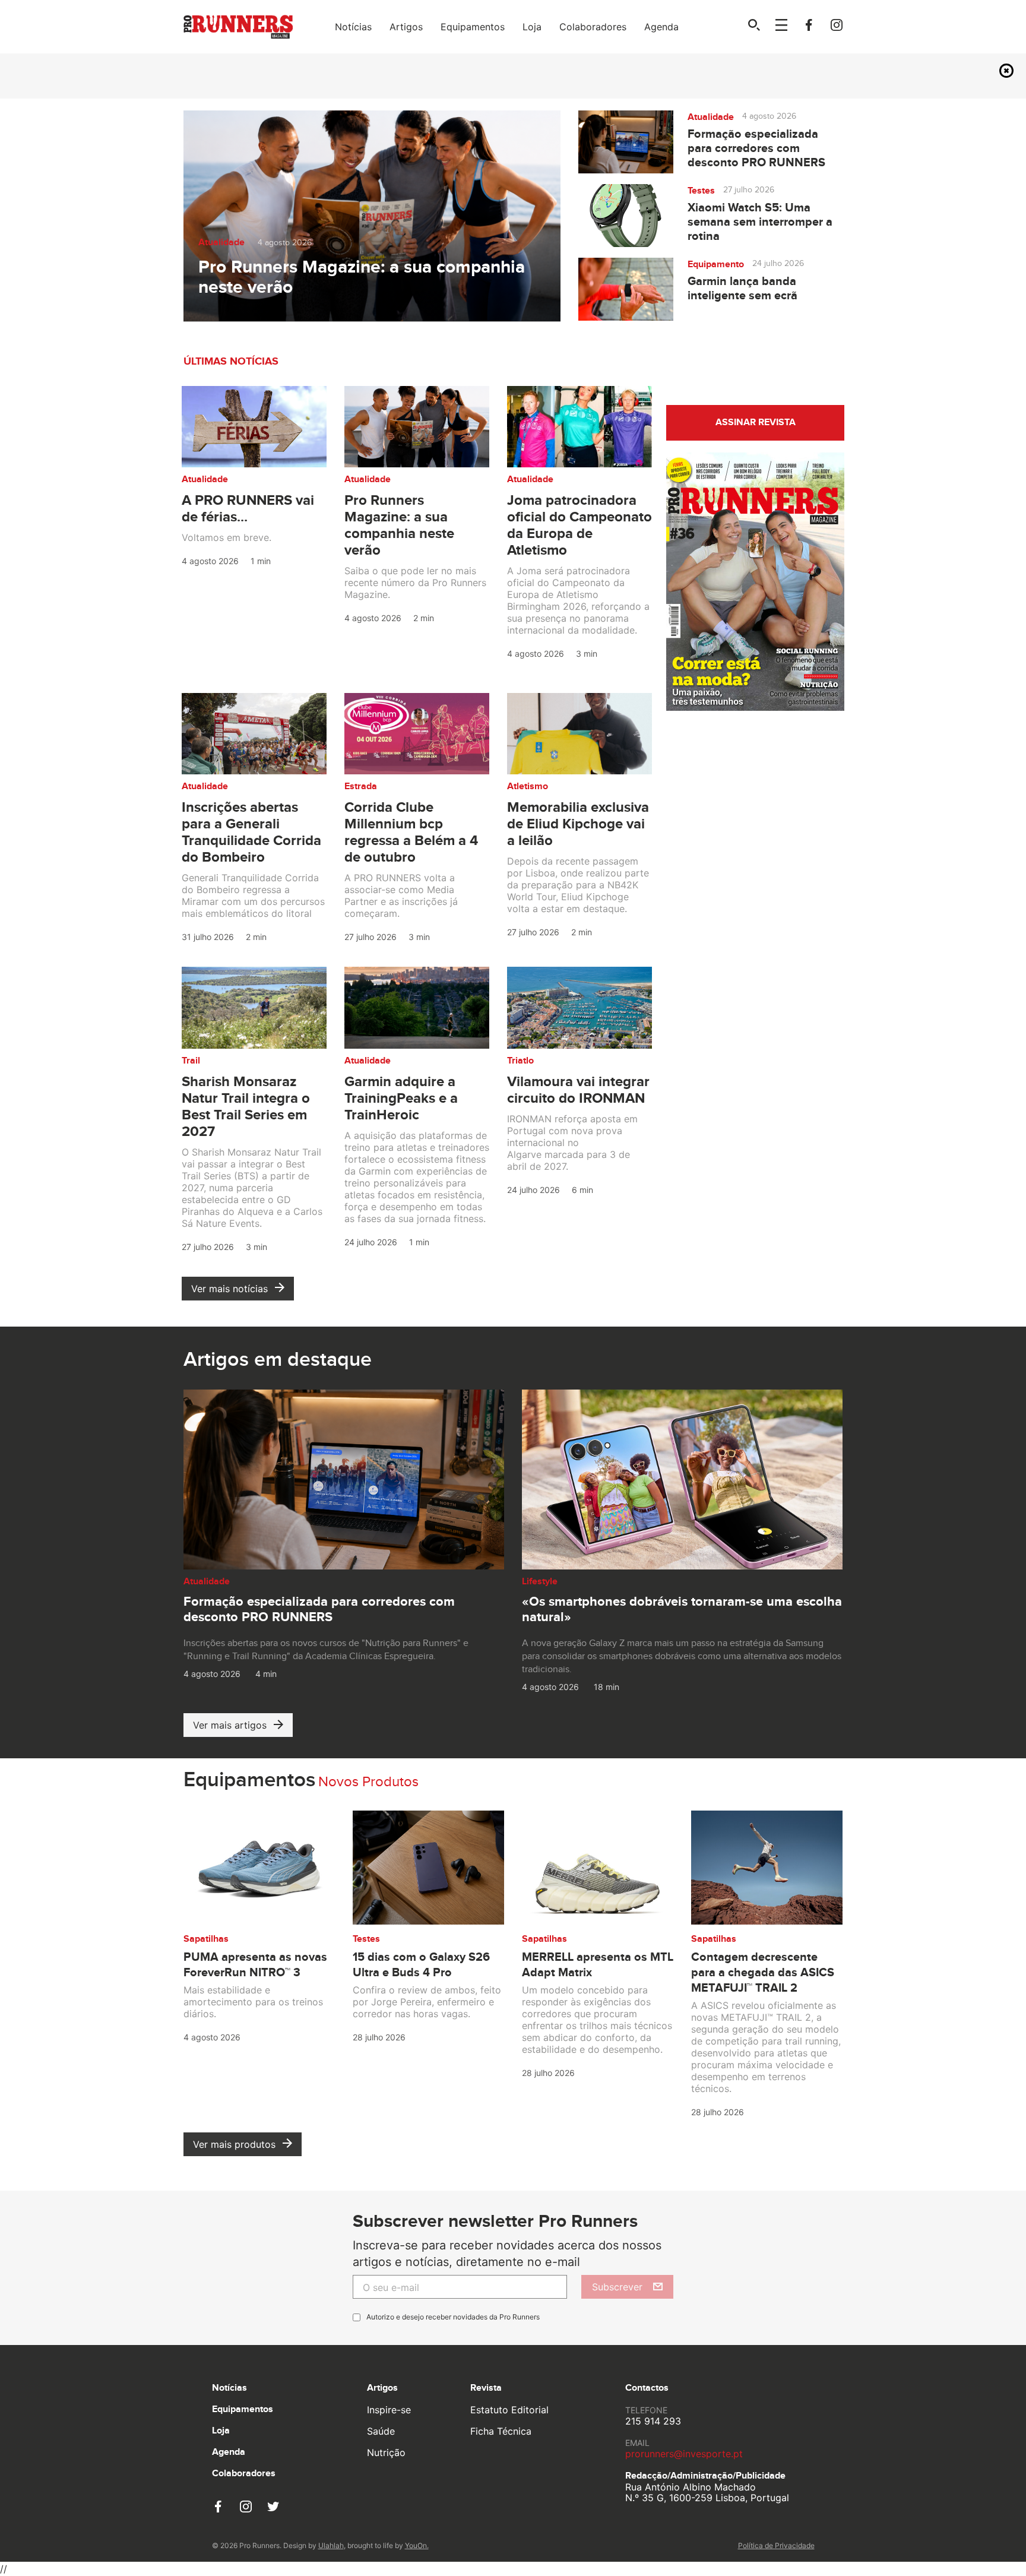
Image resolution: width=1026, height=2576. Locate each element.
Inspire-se (389, 2410)
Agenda (661, 27)
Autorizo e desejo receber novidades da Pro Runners (453, 2317)
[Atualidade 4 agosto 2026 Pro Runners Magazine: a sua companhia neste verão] (372, 215)
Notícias (353, 27)
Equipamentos (473, 27)
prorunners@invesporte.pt (684, 2454)
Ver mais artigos (230, 1725)
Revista (486, 2388)
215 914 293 (653, 2421)
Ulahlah (331, 2545)
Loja (532, 27)
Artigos (406, 27)
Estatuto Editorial (509, 2410)
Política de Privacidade (776, 2545)
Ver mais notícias (229, 1289)
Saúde (381, 2431)
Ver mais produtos (234, 2144)
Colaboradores (593, 27)
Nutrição (386, 2452)
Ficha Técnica (501, 2431)
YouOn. (417, 2545)
